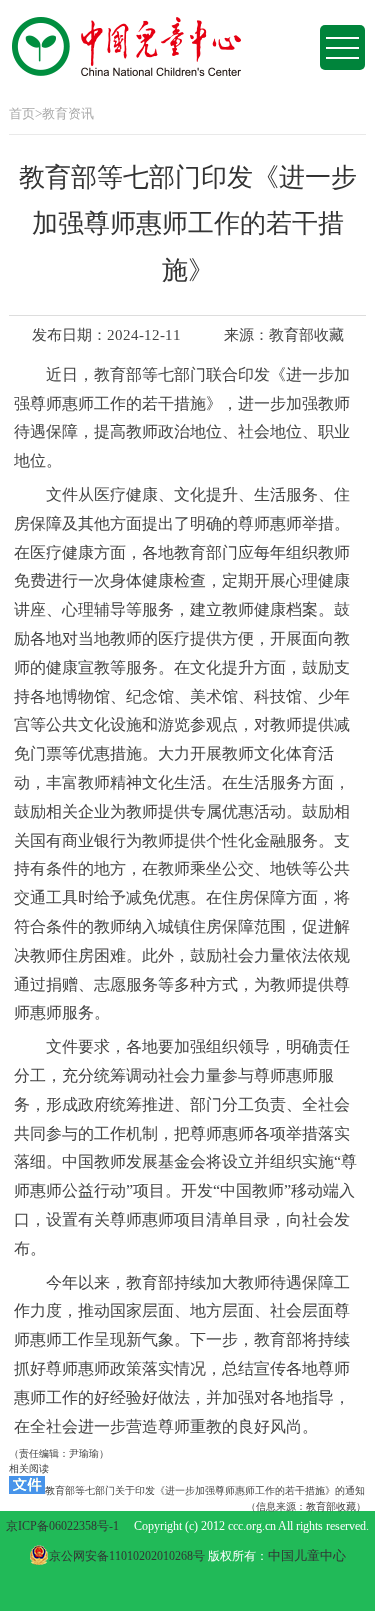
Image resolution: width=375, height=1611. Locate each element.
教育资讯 (68, 113)
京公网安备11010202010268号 (128, 1556)
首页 (22, 113)
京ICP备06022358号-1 (62, 1526)
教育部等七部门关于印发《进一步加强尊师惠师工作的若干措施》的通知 (205, 1490)
